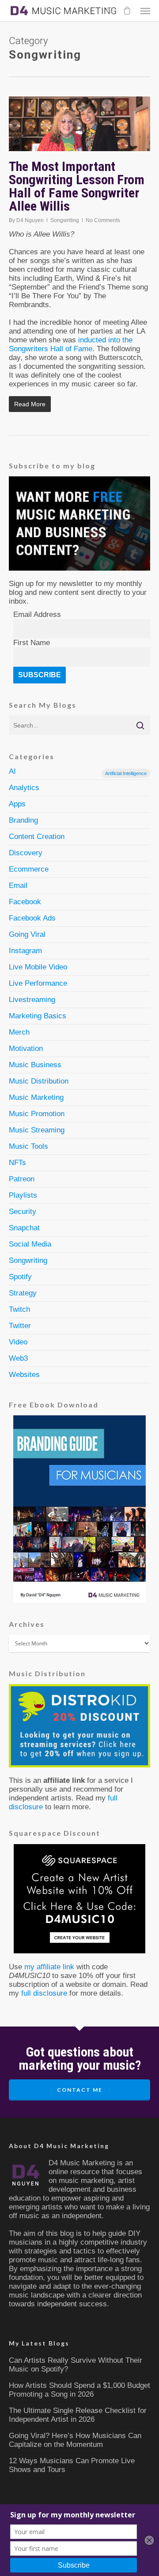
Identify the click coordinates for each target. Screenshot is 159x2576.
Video (18, 1342)
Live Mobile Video (38, 967)
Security (23, 1212)
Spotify (20, 1277)
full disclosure (44, 1993)
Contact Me (80, 2090)
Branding (23, 820)
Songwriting (65, 220)
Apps (17, 804)
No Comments (103, 220)
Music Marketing (36, 1097)
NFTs (17, 1163)
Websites (24, 1375)
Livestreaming (32, 1000)
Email (18, 885)
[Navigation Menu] (145, 11)
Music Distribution (39, 1081)
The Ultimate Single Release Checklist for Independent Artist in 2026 (78, 2415)
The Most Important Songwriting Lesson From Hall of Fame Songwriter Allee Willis (77, 186)
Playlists (23, 1195)
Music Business (35, 1065)
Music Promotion (37, 1114)
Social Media (30, 1244)
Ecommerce (29, 869)
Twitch (19, 1309)
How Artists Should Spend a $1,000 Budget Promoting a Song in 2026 (79, 2390)
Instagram (25, 951)
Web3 (18, 1358)
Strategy (23, 1293)
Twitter (20, 1326)
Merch (19, 1032)
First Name (32, 643)
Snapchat (24, 1228)
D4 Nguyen (30, 220)
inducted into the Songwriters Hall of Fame (71, 344)
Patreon (22, 1179)
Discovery (26, 853)
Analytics (24, 788)
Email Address (37, 614)
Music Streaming (37, 1130)
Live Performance (38, 983)
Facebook (25, 902)
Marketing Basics (38, 1016)
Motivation (26, 1049)
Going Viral (27, 934)
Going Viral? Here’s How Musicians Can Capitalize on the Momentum (75, 2440)
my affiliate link (49, 1967)
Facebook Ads (32, 918)
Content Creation (37, 837)
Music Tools (28, 1146)
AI (78, 772)
